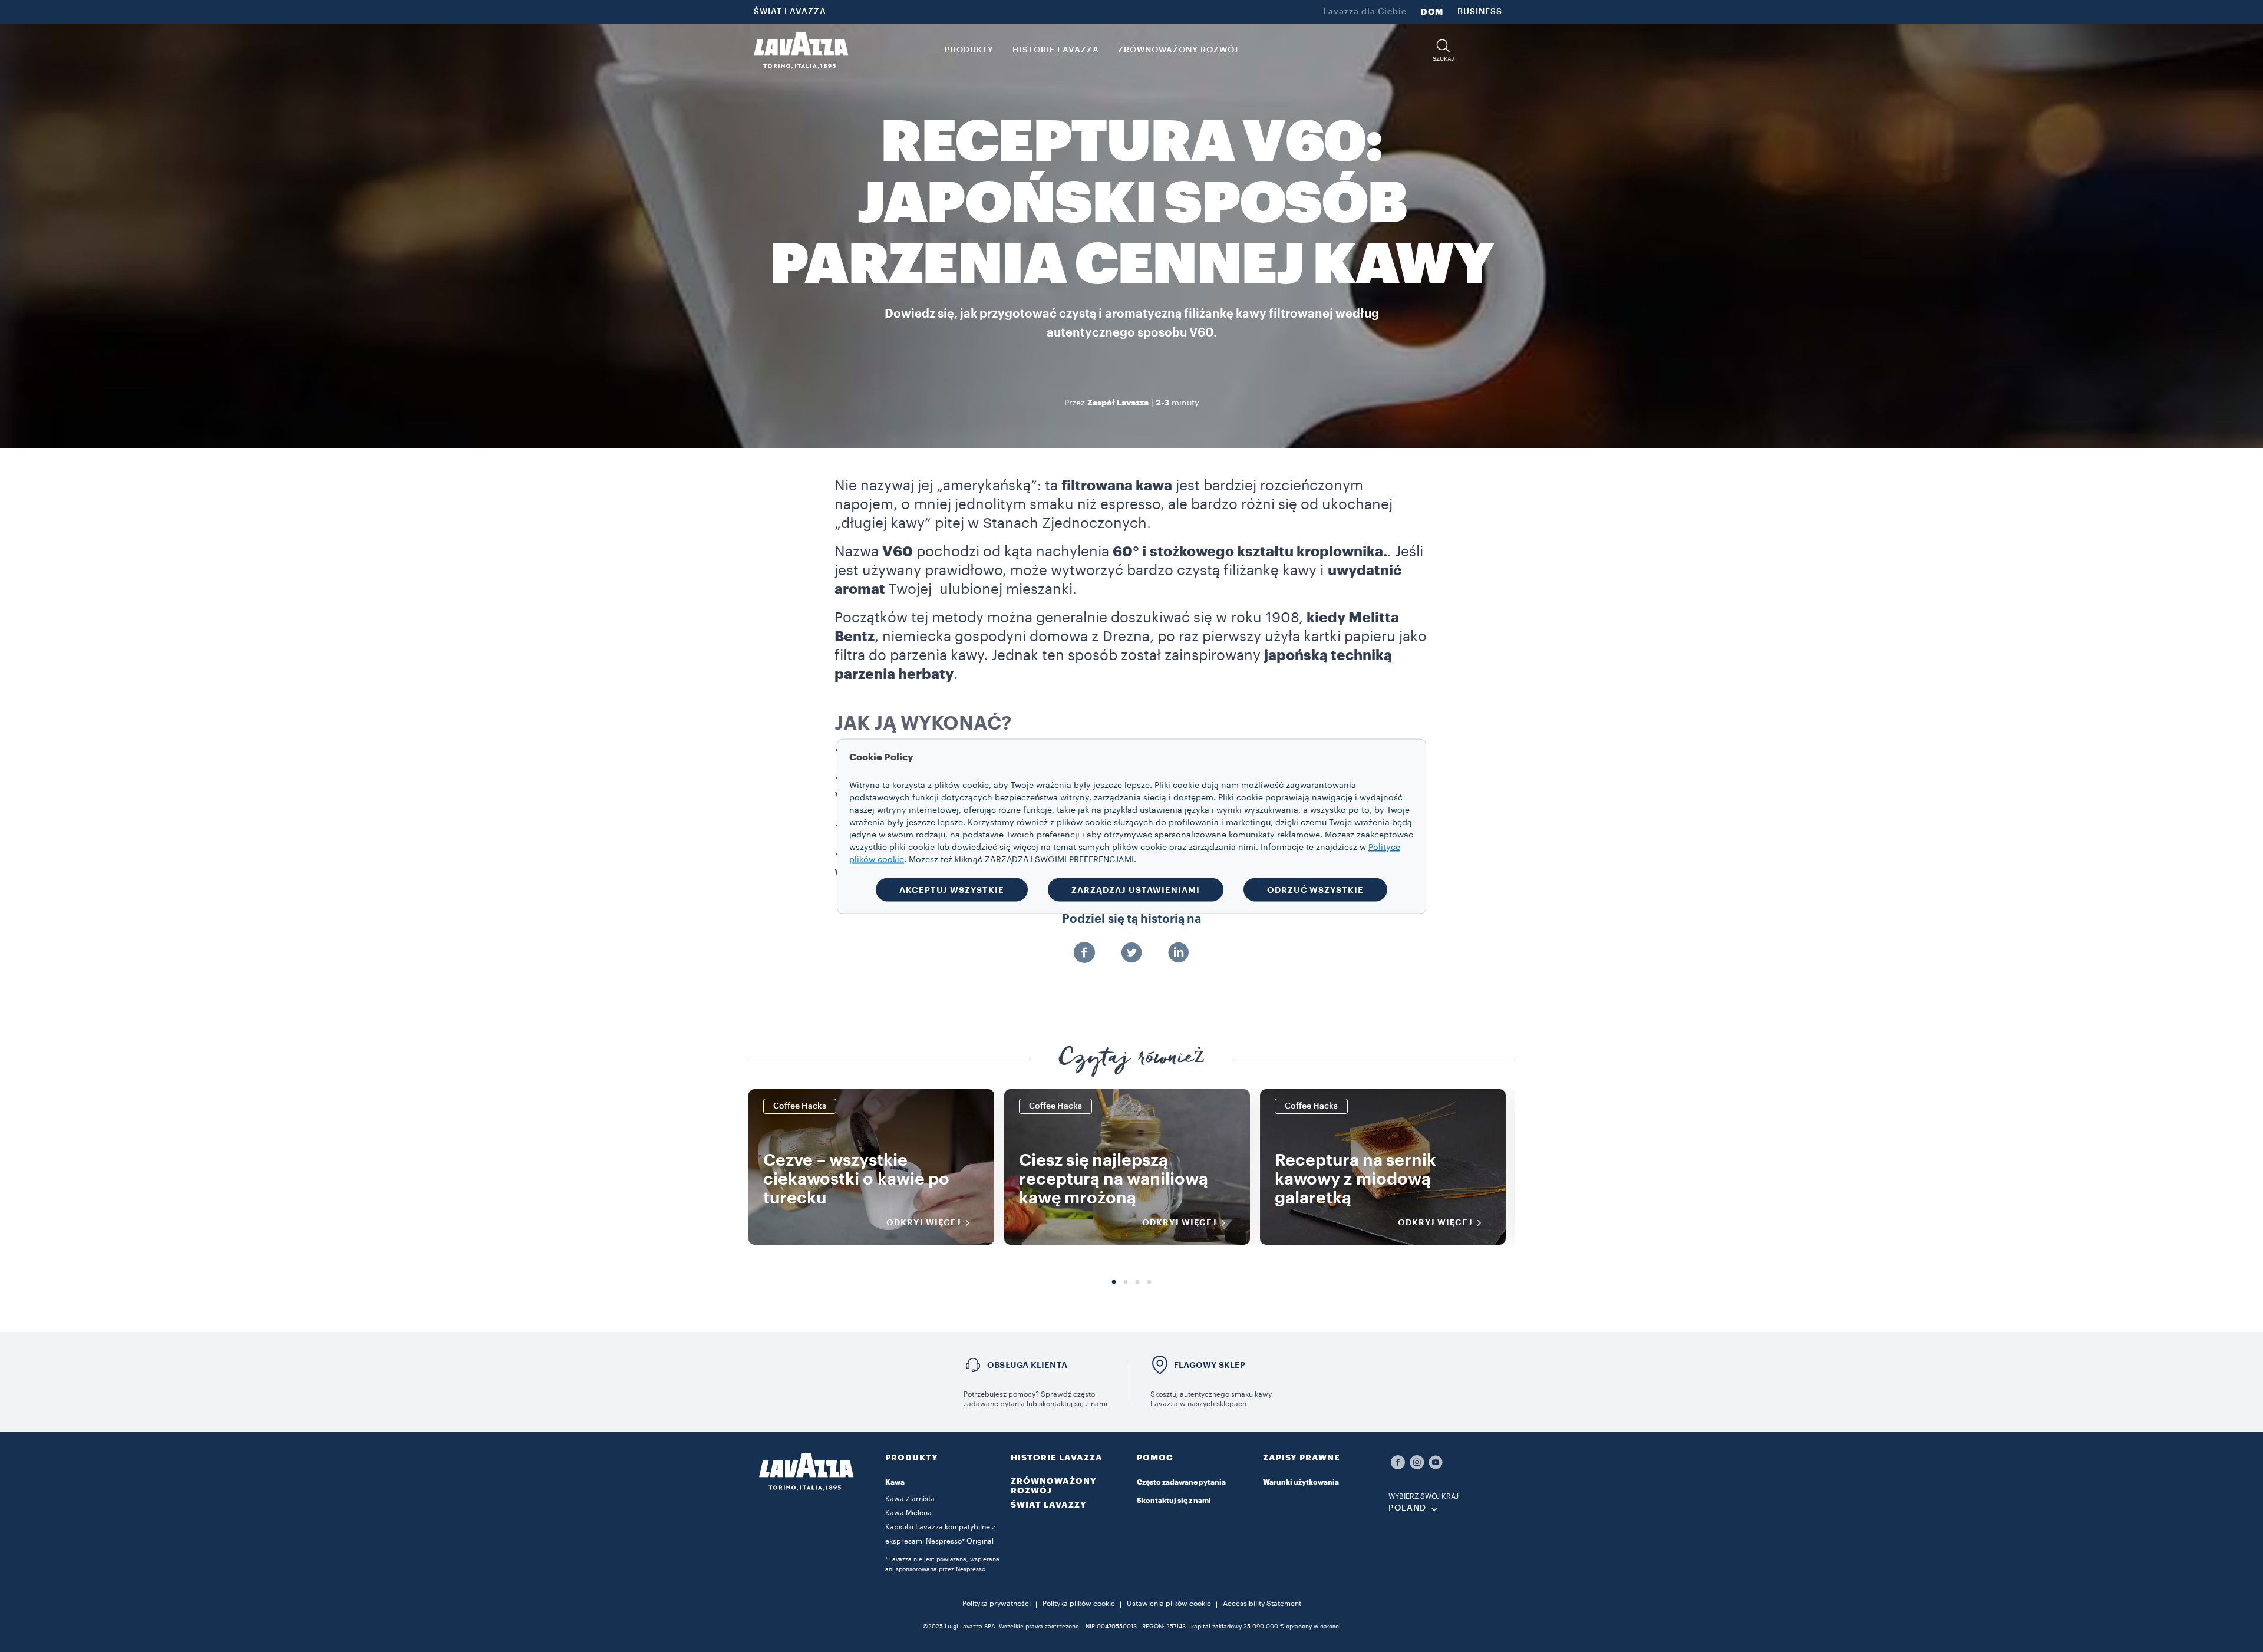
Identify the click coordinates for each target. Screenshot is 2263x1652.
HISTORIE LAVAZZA (1057, 1458)
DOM (1432, 12)
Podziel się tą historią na (1132, 919)
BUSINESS (1480, 12)
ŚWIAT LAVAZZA (790, 12)
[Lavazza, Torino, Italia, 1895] (801, 50)
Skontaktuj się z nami (1174, 1501)
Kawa (895, 1482)
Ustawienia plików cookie (1169, 1604)
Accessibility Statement (1262, 1604)
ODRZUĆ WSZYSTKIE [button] (1315, 889)
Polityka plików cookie (1079, 1604)
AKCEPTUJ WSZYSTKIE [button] (952, 889)
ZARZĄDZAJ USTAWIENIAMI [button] (1136, 889)
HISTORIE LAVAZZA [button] (1056, 50)
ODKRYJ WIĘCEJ (924, 1222)
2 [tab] (1126, 1282)
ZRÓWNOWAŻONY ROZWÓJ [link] (1178, 50)
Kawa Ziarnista (910, 1499)
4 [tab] (1149, 1282)
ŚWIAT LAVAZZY (1049, 1505)
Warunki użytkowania (1301, 1482)
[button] (1443, 50)
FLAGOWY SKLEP (1210, 1365)
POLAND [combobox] (1407, 1508)
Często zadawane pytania (1181, 1482)
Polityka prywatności (997, 1604)
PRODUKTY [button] (969, 50)
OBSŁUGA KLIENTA (1027, 1365)
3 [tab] (1137, 1282)
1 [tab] (1114, 1282)
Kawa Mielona (908, 1513)
